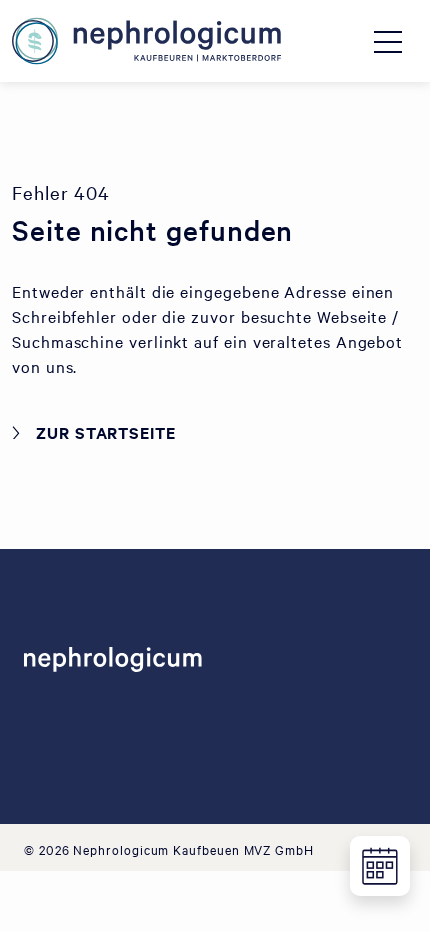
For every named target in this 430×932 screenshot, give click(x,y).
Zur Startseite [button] (106, 432)
